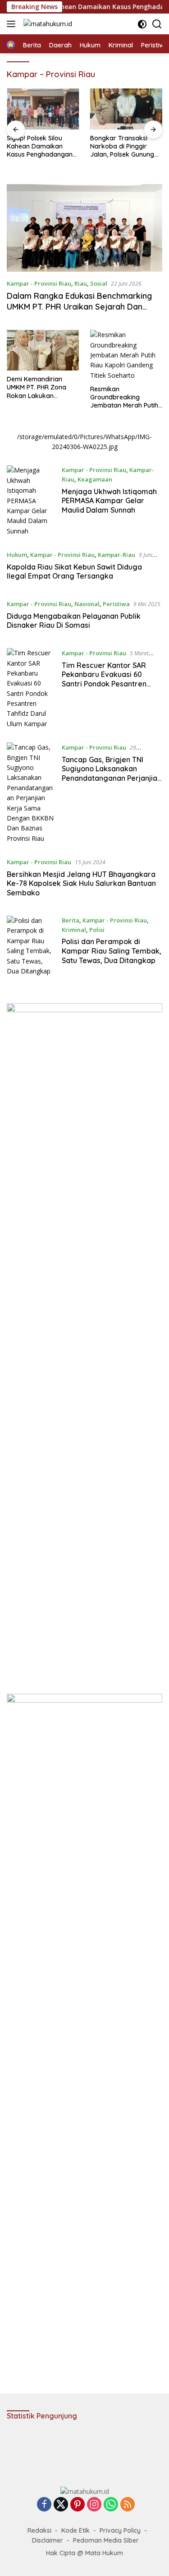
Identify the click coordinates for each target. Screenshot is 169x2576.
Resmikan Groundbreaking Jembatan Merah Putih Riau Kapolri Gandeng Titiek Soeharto (124, 397)
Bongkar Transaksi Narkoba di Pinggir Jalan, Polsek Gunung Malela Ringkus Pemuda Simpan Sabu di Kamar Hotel (126, 146)
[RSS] (128, 2505)
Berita (71, 920)
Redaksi (39, 2530)
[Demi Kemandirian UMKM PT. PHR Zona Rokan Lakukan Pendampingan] (43, 350)
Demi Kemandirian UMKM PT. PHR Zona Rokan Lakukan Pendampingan (37, 387)
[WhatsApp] (111, 2505)
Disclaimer (48, 2540)
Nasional (87, 604)
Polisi (97, 930)
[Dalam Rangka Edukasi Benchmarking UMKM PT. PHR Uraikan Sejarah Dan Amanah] (84, 228)
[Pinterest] (78, 2505)
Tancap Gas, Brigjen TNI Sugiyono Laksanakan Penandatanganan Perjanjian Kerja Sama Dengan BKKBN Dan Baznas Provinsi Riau (112, 778)
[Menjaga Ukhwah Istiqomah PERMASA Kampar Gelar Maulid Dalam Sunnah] (31, 501)
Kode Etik (75, 2530)
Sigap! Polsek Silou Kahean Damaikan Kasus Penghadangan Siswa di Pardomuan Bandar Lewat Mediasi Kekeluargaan (40, 146)
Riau (81, 283)
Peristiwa (116, 604)
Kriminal (74, 930)
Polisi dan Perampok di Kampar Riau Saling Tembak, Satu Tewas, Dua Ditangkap (112, 951)
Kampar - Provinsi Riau (39, 283)
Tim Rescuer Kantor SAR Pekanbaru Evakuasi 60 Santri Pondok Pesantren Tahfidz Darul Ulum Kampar (109, 679)
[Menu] (13, 24)
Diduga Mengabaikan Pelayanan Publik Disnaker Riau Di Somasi (74, 621)
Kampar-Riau (116, 555)
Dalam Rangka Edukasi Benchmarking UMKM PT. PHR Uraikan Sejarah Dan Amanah (79, 306)
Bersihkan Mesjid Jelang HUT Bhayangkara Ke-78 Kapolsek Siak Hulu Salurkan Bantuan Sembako (81, 884)
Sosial (99, 283)
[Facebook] (44, 2505)
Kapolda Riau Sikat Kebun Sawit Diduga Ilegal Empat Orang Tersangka (74, 572)
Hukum (17, 555)
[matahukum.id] (47, 24)
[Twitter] (61, 2505)
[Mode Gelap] (142, 24)
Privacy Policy (120, 2530)
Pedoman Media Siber (106, 2540)
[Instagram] (94, 2505)
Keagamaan (95, 479)
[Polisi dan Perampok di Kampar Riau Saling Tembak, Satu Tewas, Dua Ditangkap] (31, 946)
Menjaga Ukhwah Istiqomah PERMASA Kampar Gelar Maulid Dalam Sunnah (109, 501)
